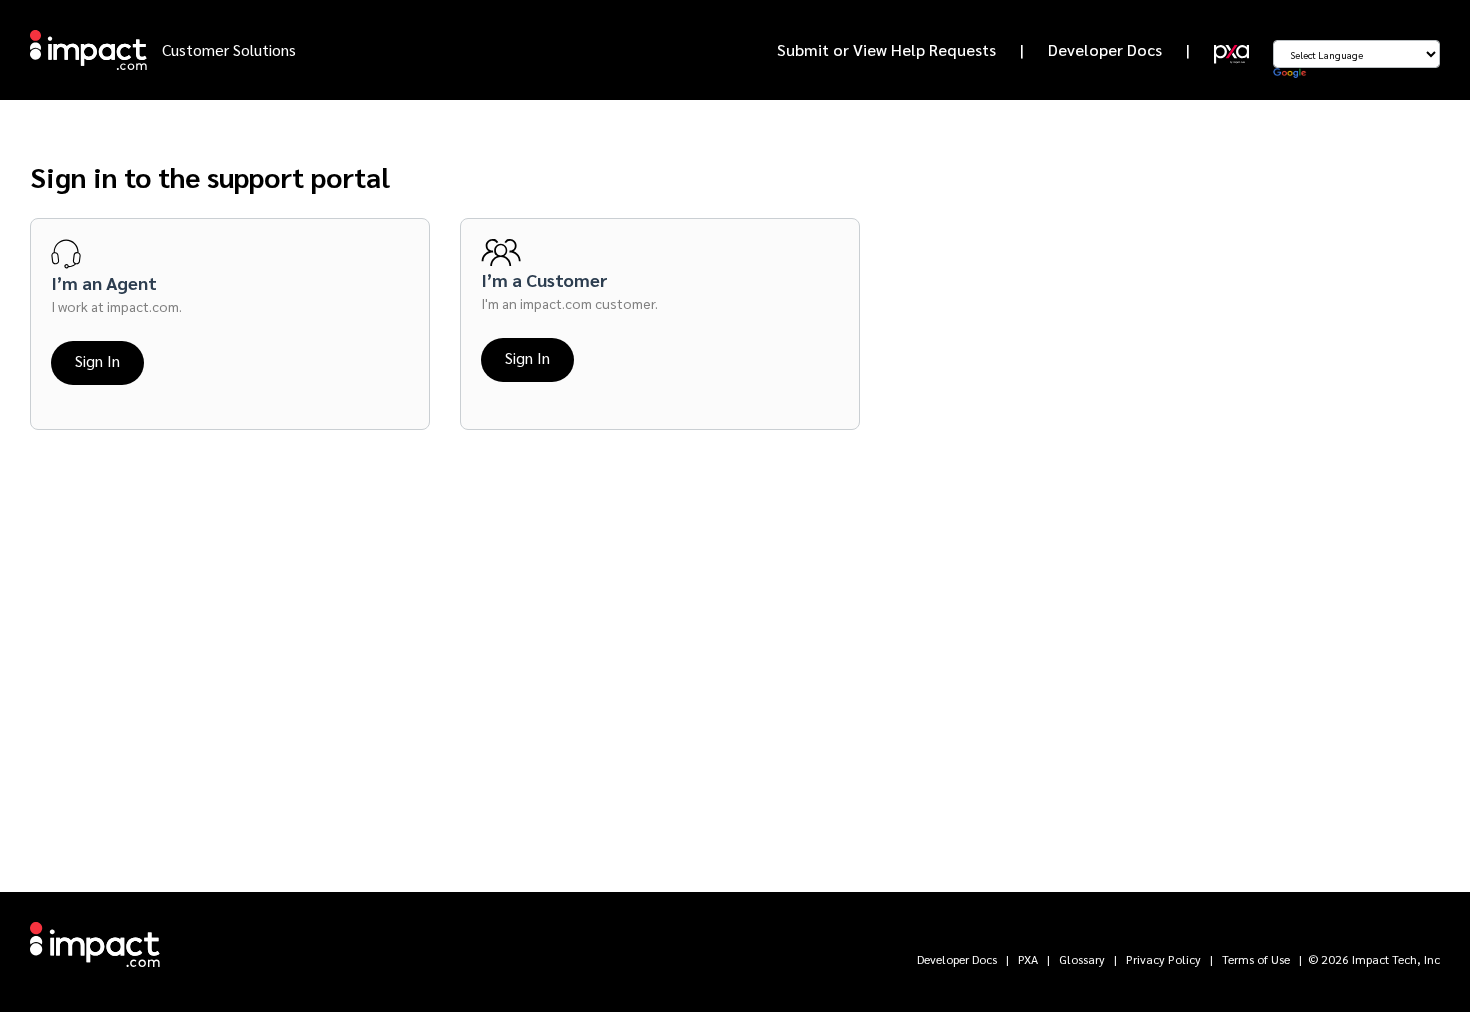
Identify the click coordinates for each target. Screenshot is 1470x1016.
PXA (1028, 959)
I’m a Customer (544, 279)
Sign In (97, 360)
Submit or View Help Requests (886, 49)
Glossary (1082, 959)
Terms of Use (1256, 959)
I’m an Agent (104, 282)
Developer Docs (1105, 49)
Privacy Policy (1163, 959)
